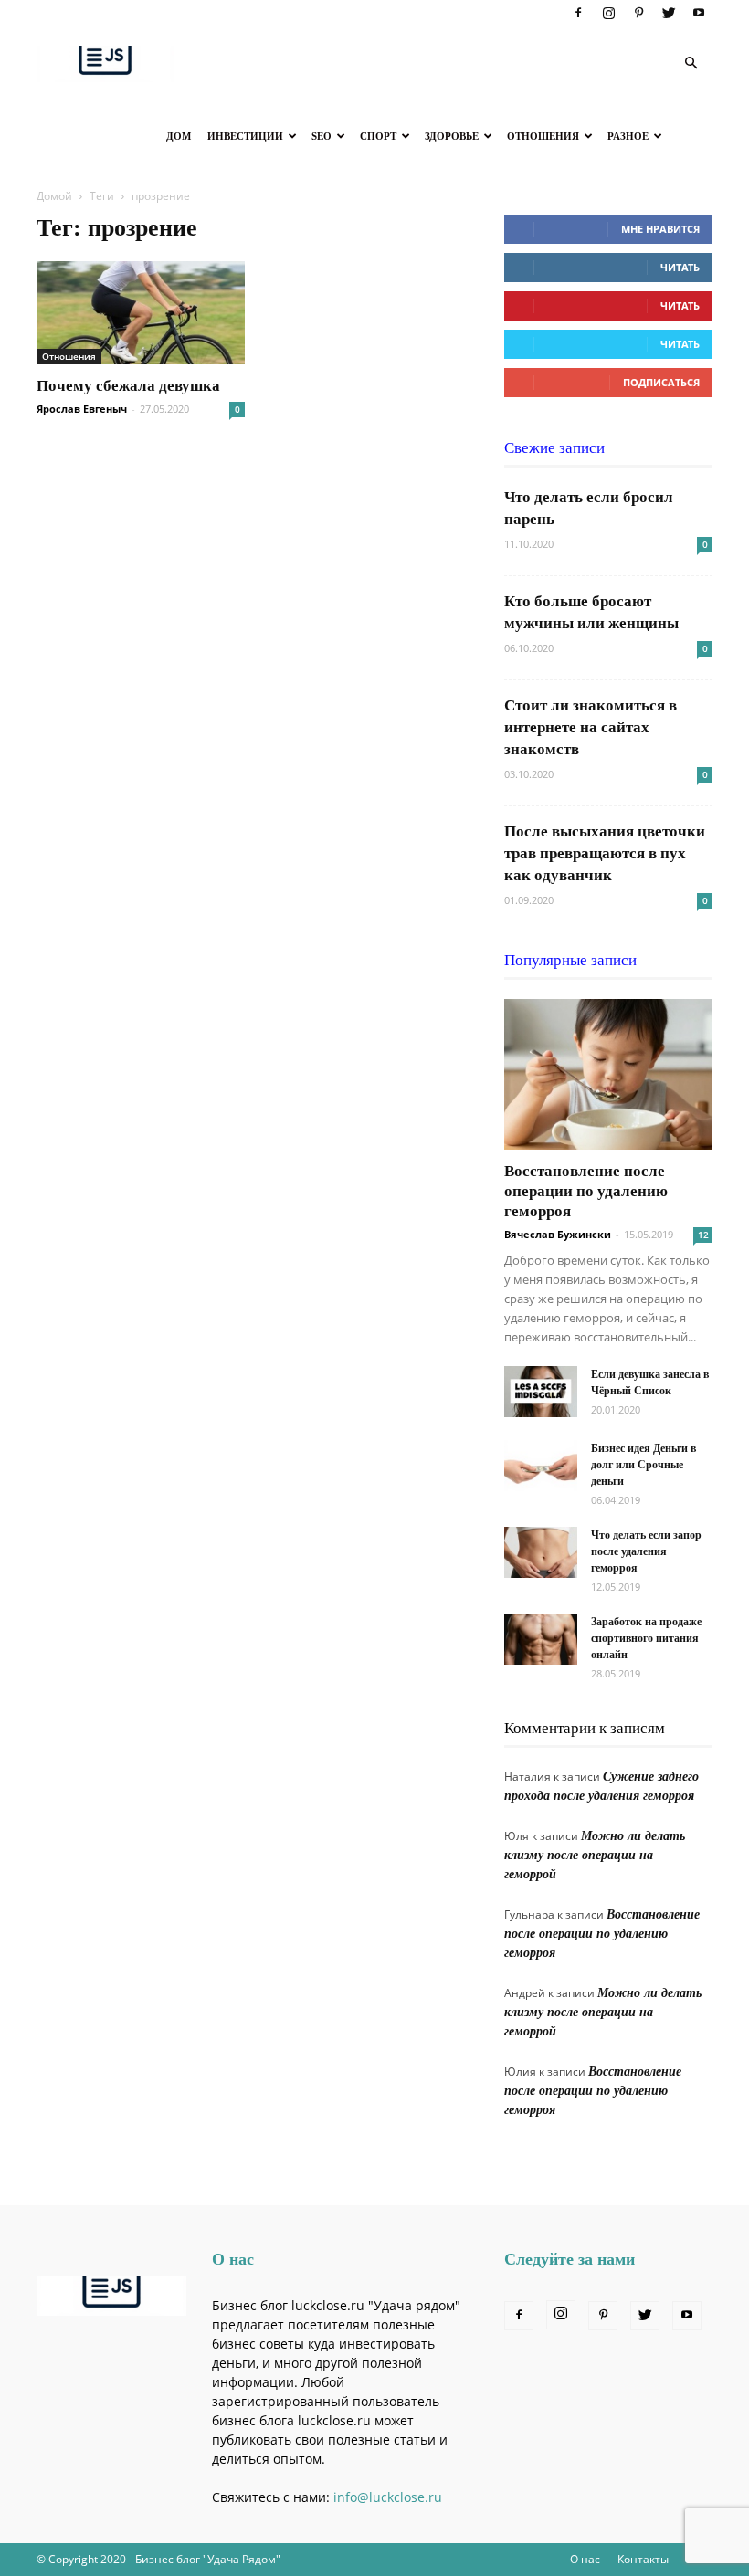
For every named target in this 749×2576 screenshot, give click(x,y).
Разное (628, 136)
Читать (680, 267)
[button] (691, 63)
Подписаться (661, 382)
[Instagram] (608, 13)
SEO (322, 136)
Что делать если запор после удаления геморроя (646, 1551)
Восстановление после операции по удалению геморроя (586, 1191)
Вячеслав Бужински (558, 1234)
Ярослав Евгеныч (82, 409)
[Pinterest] (638, 13)
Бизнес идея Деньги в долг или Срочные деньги (644, 1465)
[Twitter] (669, 13)
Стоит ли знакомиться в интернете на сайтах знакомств (591, 727)
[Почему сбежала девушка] (141, 313)
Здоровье (452, 136)
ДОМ (179, 136)
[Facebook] (578, 13)
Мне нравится (660, 229)
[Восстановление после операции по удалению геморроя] (608, 1074)
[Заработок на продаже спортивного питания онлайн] (541, 1639)
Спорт (378, 136)
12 (703, 1235)
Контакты (643, 2559)
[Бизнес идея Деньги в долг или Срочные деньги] (541, 1466)
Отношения (543, 136)
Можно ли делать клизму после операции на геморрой (595, 1855)
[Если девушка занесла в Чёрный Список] (541, 1392)
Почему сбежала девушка (128, 386)
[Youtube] (699, 13)
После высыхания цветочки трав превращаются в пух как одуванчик (605, 853)
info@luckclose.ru (388, 2497)
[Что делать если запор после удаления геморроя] (541, 1552)
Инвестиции (245, 136)
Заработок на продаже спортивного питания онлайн (646, 1638)
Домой (54, 196)
